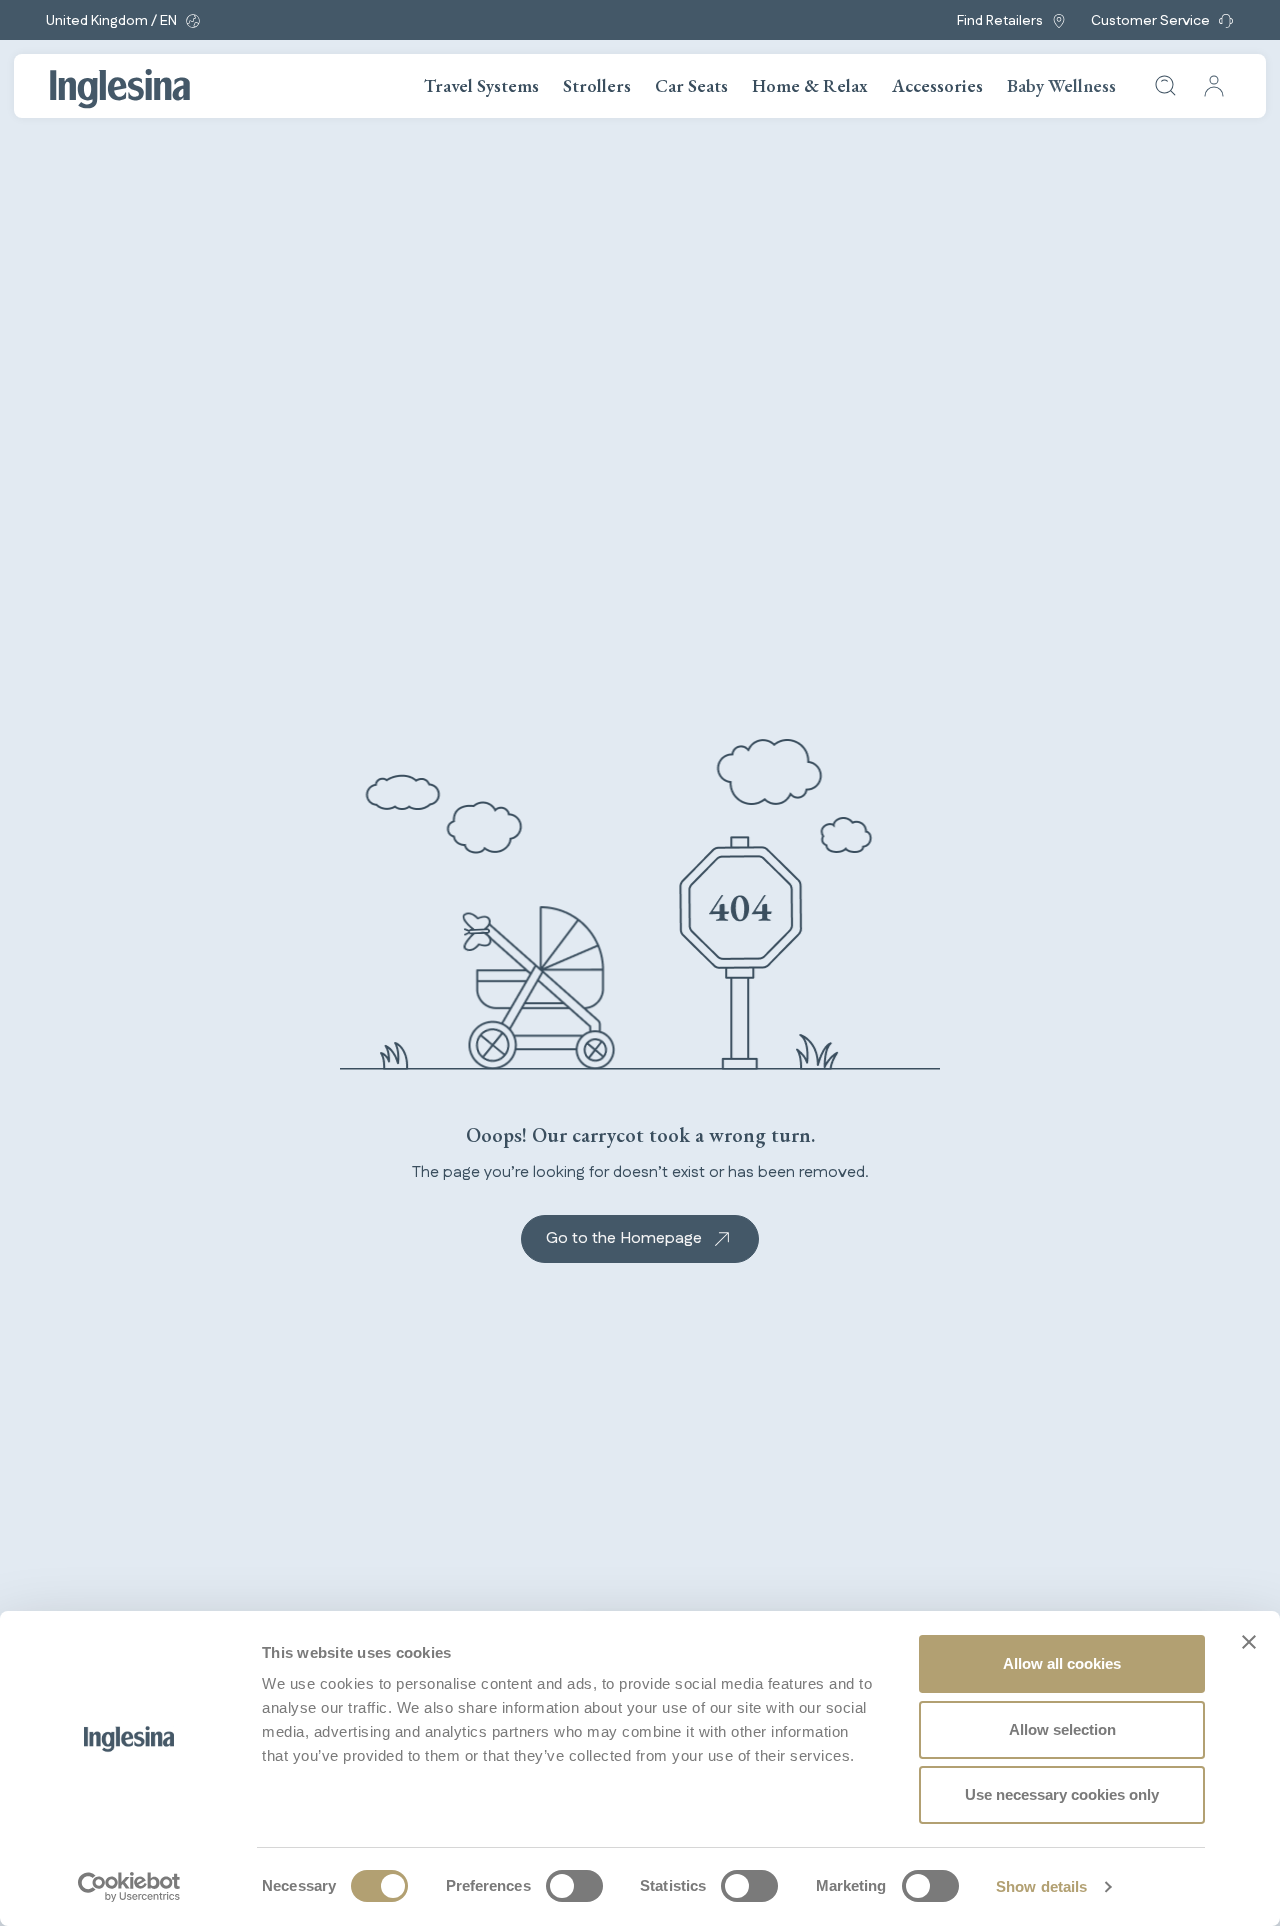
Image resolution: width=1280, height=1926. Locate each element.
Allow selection (1062, 1729)
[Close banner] (1249, 1642)
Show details (1041, 1886)
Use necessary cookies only (1062, 1794)
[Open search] (1166, 86)
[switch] (574, 1886)
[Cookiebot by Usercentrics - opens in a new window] (129, 1887)
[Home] (120, 89)
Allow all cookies (1062, 1663)
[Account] (1214, 86)
